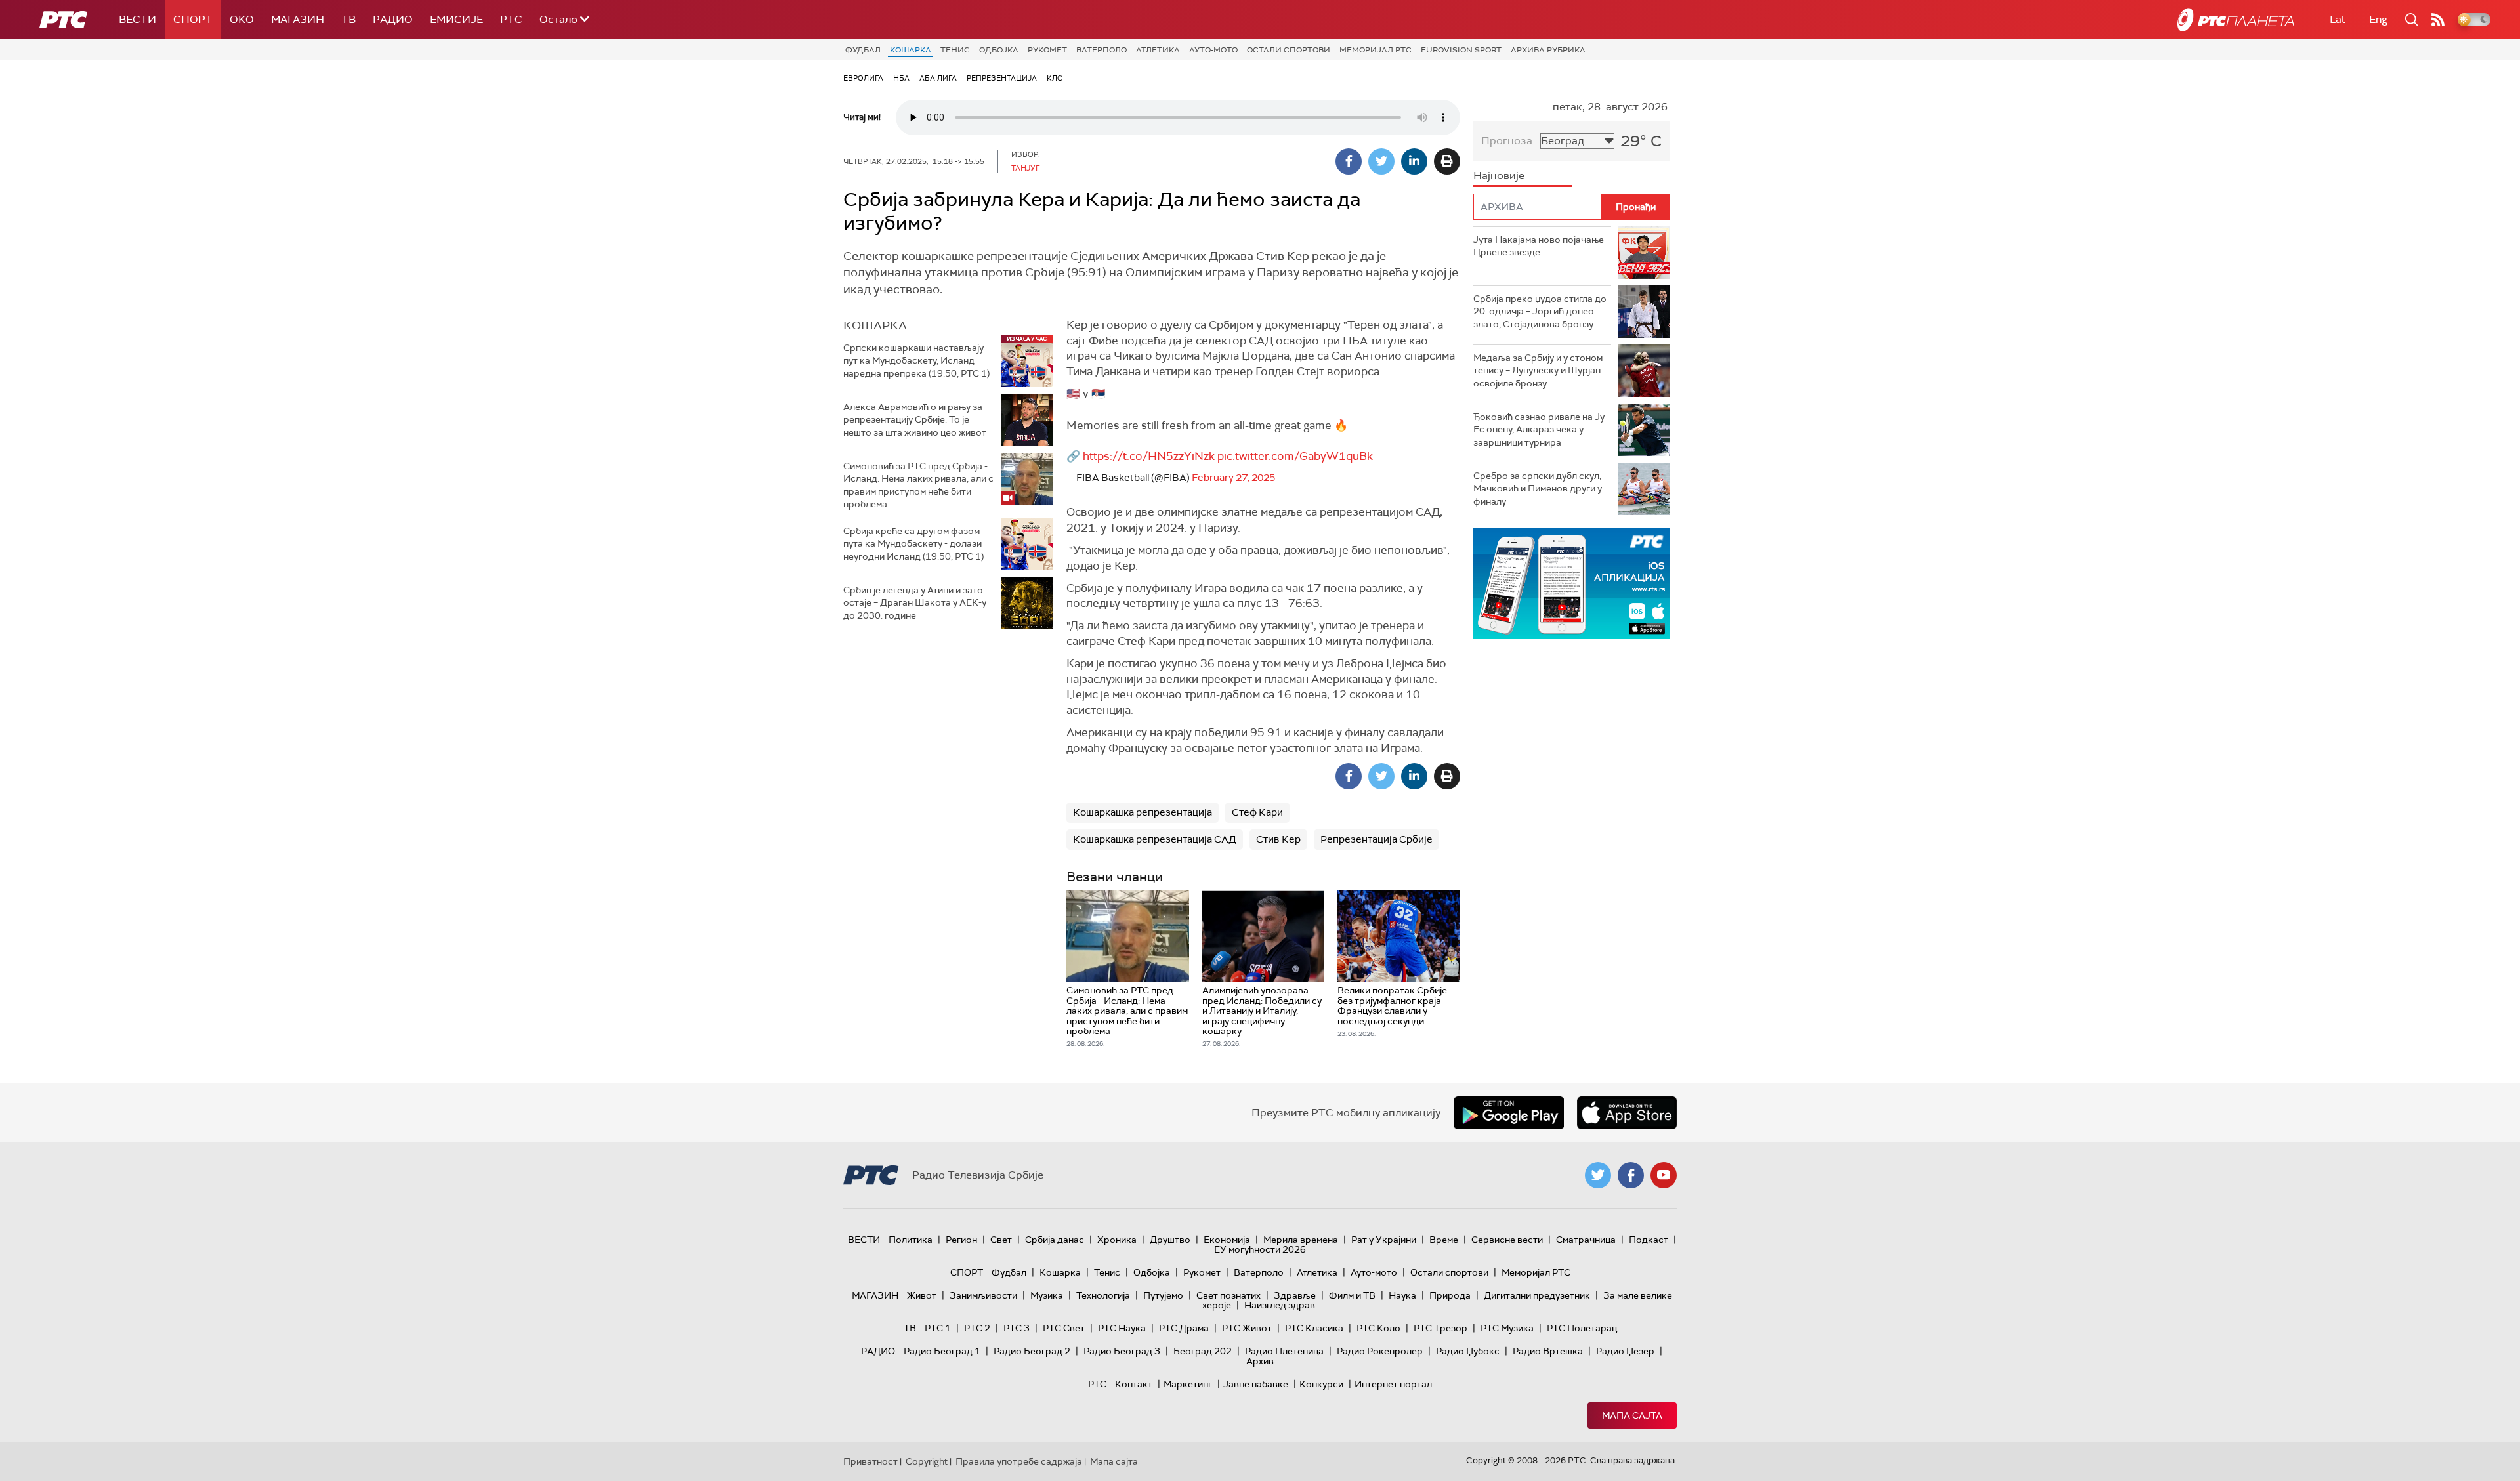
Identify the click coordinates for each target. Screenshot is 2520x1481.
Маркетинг (1188, 1384)
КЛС (1055, 78)
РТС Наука (1122, 1328)
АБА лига (938, 78)
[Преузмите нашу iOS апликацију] (1627, 1113)
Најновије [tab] (1499, 176)
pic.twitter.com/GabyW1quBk (1295, 456)
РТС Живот (1247, 1328)
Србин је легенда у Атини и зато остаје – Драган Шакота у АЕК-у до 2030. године (915, 603)
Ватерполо (1102, 50)
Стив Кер (1278, 839)
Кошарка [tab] (875, 325)
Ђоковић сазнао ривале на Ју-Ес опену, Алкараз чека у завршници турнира (1541, 429)
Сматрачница (1586, 1240)
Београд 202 (1203, 1351)
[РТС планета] (2236, 20)
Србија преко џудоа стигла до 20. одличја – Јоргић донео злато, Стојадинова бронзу (1540, 311)
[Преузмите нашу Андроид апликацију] (1509, 1113)
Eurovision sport (1461, 50)
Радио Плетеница (1284, 1351)
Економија (1227, 1240)
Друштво (1170, 1240)
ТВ (348, 19)
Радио (393, 19)
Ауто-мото (1213, 50)
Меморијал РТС (1375, 50)
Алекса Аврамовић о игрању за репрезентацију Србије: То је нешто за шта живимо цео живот (915, 420)
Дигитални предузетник (1537, 1295)
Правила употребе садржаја (1019, 1461)
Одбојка (999, 50)
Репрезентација (1002, 78)
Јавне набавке (1256, 1384)
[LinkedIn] (1414, 161)
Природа (1450, 1295)
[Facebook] (1349, 161)
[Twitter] (1381, 161)
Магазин (298, 19)
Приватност (871, 1461)
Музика (1047, 1295)
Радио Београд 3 (1122, 1351)
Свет (1001, 1240)
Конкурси (1321, 1384)
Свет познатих (1228, 1295)
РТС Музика (1507, 1328)
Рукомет (1047, 50)
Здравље (1295, 1295)
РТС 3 (1017, 1328)
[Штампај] (1447, 161)
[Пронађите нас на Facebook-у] (1631, 1175)
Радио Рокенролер (1380, 1351)
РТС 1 (938, 1328)
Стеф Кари (1257, 812)
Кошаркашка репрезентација (1143, 812)
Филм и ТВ (1352, 1295)
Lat (2338, 19)
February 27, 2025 (1233, 478)
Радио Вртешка (1548, 1351)
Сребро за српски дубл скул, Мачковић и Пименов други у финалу (1538, 489)
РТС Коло (1378, 1328)
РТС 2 (977, 1328)
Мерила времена (1301, 1240)
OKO (242, 19)
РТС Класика (1314, 1328)
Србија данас (1055, 1240)
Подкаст (1648, 1240)
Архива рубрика (1548, 50)
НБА (901, 78)
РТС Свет (1064, 1328)
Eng (2378, 19)
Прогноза (1507, 141)
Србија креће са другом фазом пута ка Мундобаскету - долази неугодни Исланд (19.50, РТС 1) (913, 544)
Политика (911, 1240)
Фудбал (863, 50)
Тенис (955, 50)
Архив (1260, 1361)
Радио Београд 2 (1032, 1351)
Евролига (863, 78)
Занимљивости (983, 1295)
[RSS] (2438, 20)
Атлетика (1158, 50)
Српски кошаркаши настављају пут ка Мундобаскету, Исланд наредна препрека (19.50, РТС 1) (916, 361)
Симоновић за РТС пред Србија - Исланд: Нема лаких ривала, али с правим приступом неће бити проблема (918, 485)
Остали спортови (1289, 50)
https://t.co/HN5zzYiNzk (1149, 456)
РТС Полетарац (1582, 1328)
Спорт (193, 19)
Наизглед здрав (1280, 1305)
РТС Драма (1184, 1328)
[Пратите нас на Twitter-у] (1598, 1175)
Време (1444, 1240)
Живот (922, 1295)
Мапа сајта (1632, 1415)
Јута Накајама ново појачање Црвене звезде (1539, 246)
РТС (511, 19)
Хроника (1117, 1240)
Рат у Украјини (1384, 1240)
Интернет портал (1393, 1384)
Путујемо (1163, 1295)
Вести (137, 19)
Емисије (456, 19)
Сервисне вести (1507, 1240)
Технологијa (1103, 1295)
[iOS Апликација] (1572, 584)
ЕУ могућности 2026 (1260, 1249)
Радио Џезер (1625, 1351)
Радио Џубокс (1468, 1351)
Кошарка (911, 50)
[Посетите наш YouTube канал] (1664, 1175)
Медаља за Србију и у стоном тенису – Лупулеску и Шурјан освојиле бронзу (1538, 370)
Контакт (1134, 1384)
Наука (1402, 1295)
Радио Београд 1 (942, 1351)
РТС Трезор (1440, 1328)
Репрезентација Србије (1376, 839)
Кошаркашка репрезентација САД (1155, 839)
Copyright (927, 1461)
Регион (961, 1240)
